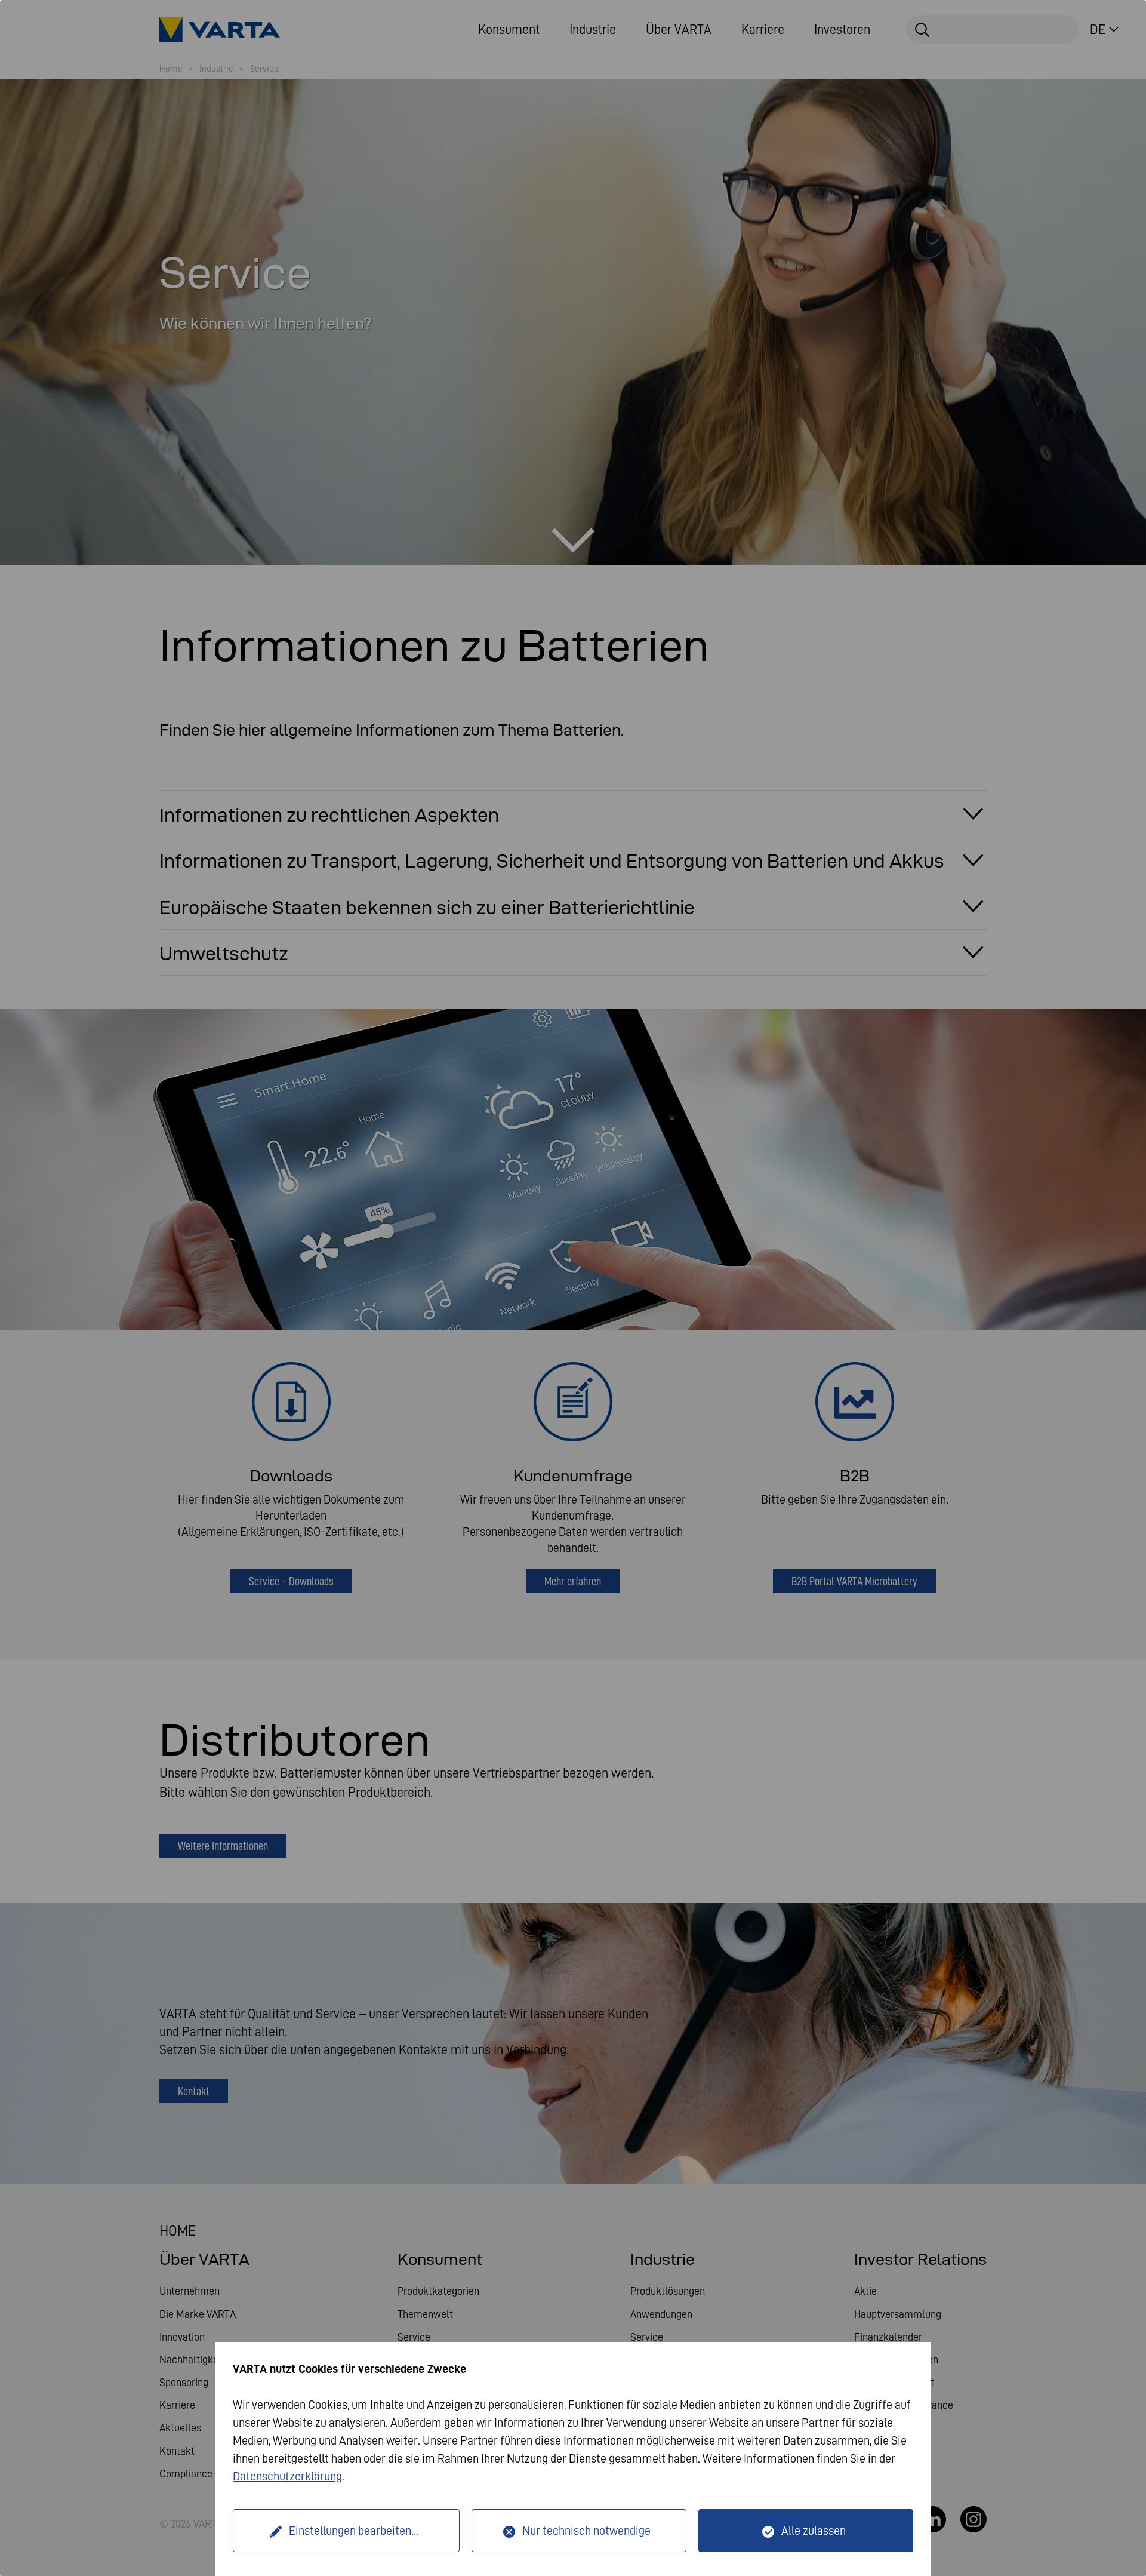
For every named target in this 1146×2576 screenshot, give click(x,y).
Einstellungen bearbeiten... (354, 2531)
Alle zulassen (814, 2531)
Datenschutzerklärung (287, 2476)
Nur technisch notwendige (586, 2531)
